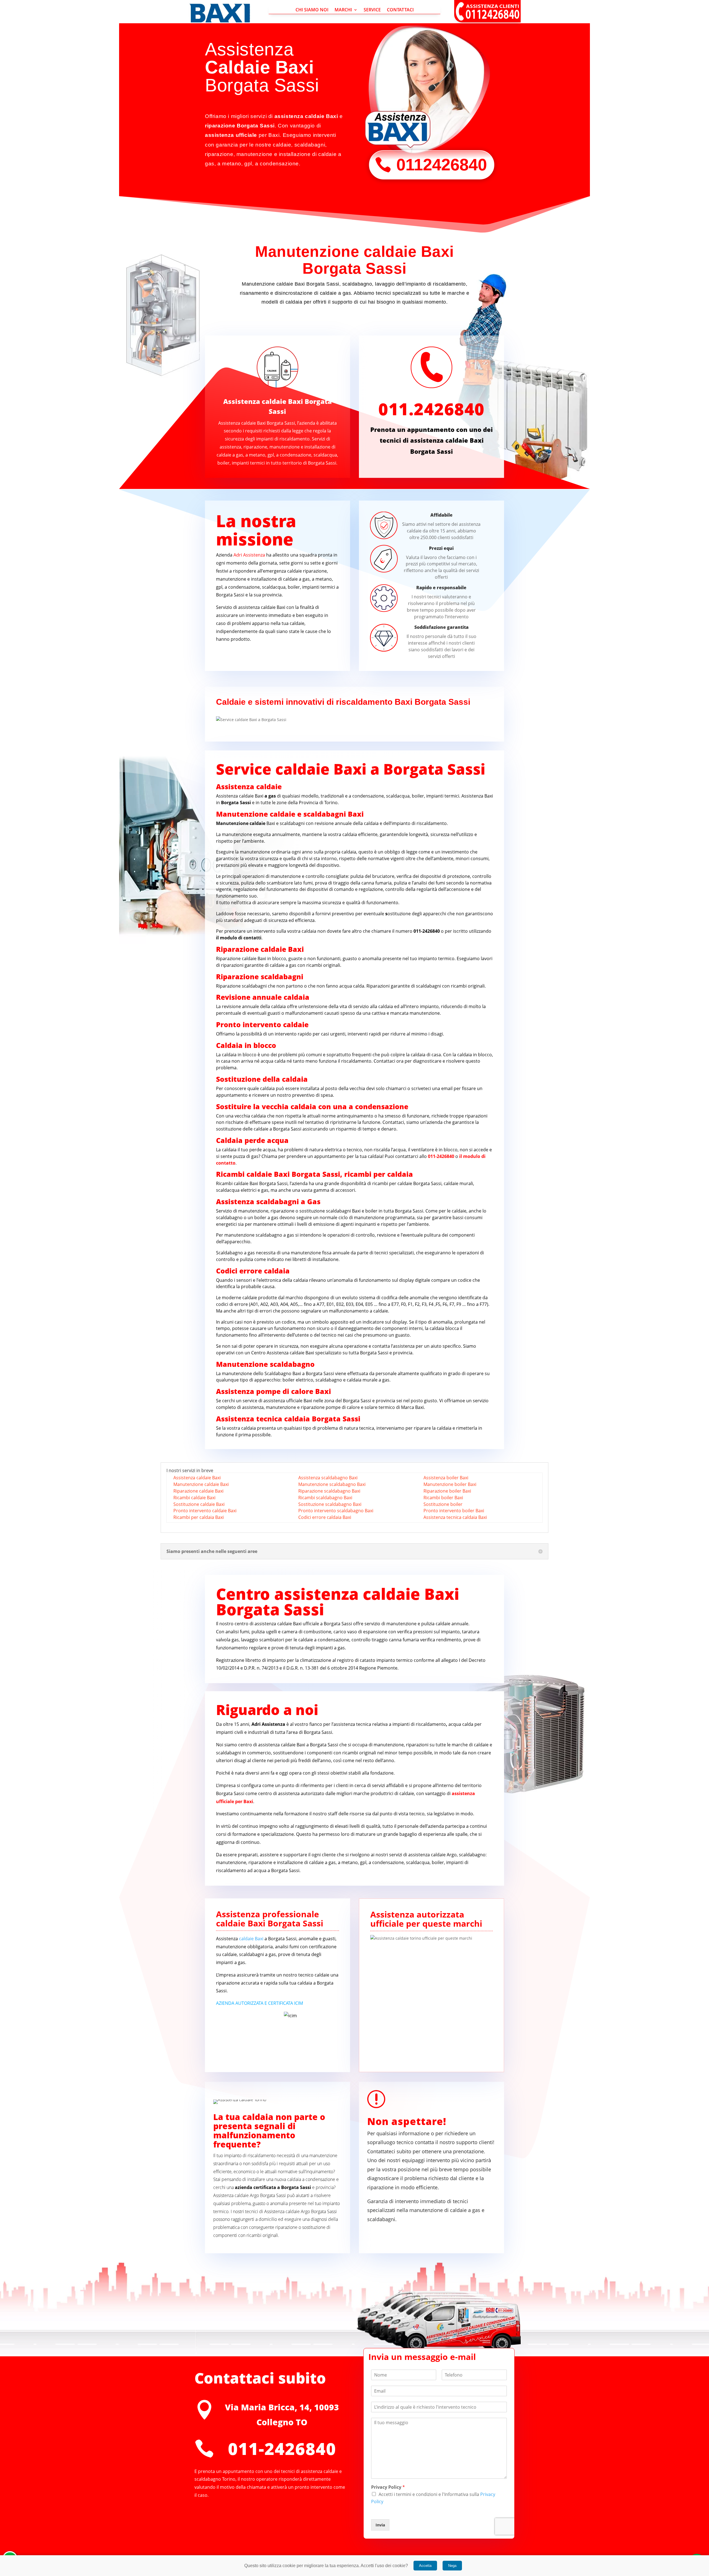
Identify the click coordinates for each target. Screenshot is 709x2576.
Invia (380, 2525)
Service (372, 10)
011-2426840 (282, 2449)
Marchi (343, 10)
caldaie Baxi (251, 1939)
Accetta (425, 2566)
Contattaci (400, 10)
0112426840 (442, 165)
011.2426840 (431, 409)
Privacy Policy (388, 2487)
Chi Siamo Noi (312, 10)
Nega (452, 2566)
